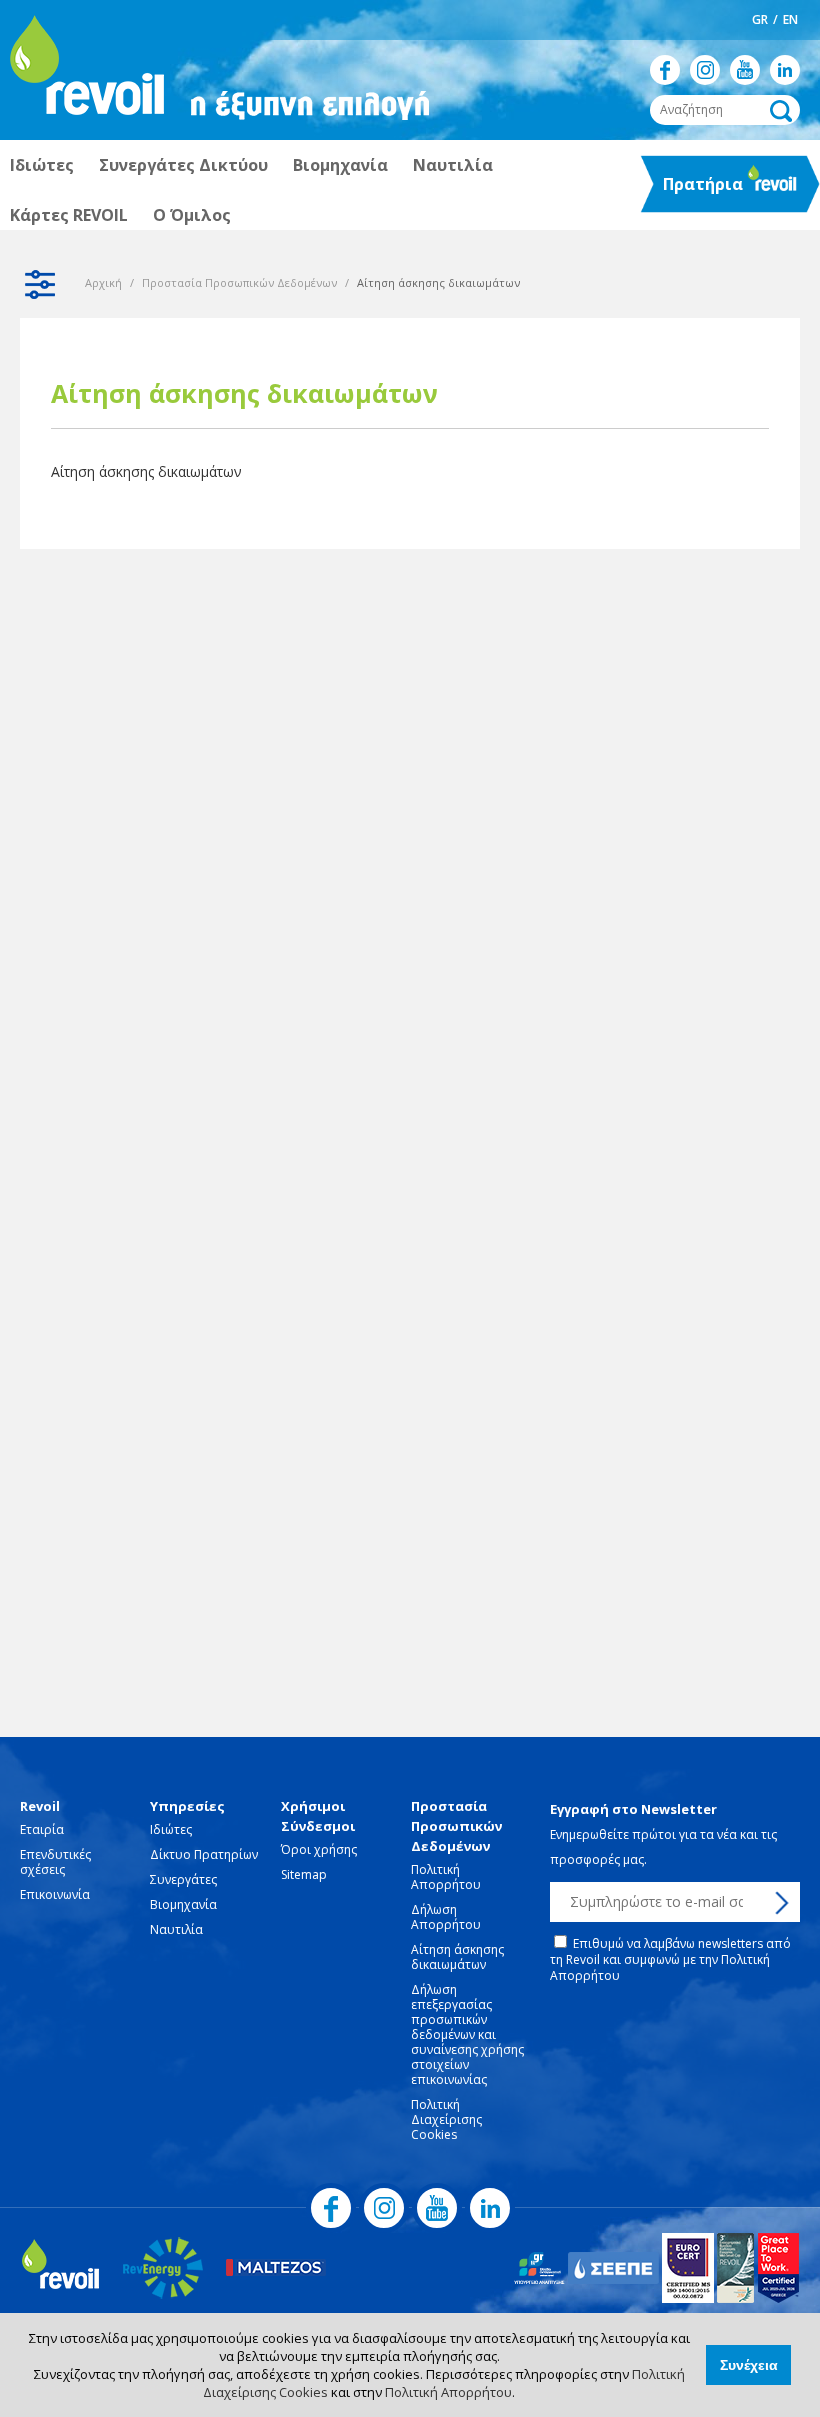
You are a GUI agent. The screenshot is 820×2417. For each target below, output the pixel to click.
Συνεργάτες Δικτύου (183, 165)
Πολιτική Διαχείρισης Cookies (446, 2119)
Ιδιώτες (42, 165)
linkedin (785, 70)
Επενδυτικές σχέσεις (55, 1862)
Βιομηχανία (340, 165)
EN (790, 19)
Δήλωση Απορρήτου (446, 1917)
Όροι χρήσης (319, 1849)
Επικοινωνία (55, 1894)
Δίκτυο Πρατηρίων (204, 1854)
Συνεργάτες (183, 1879)
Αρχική (103, 282)
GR (760, 19)
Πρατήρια (693, 190)
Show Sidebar (40, 284)
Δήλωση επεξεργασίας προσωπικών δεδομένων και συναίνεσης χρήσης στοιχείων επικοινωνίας (467, 2034)
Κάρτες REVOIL (69, 215)
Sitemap (304, 1874)
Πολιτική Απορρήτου (448, 2392)
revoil (85, 70)
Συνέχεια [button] (749, 2365)
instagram (705, 70)
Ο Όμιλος (192, 215)
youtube (745, 70)
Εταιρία (42, 1829)
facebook (665, 70)
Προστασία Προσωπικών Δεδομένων (239, 282)
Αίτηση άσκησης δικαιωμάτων (146, 471)
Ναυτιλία (453, 165)
